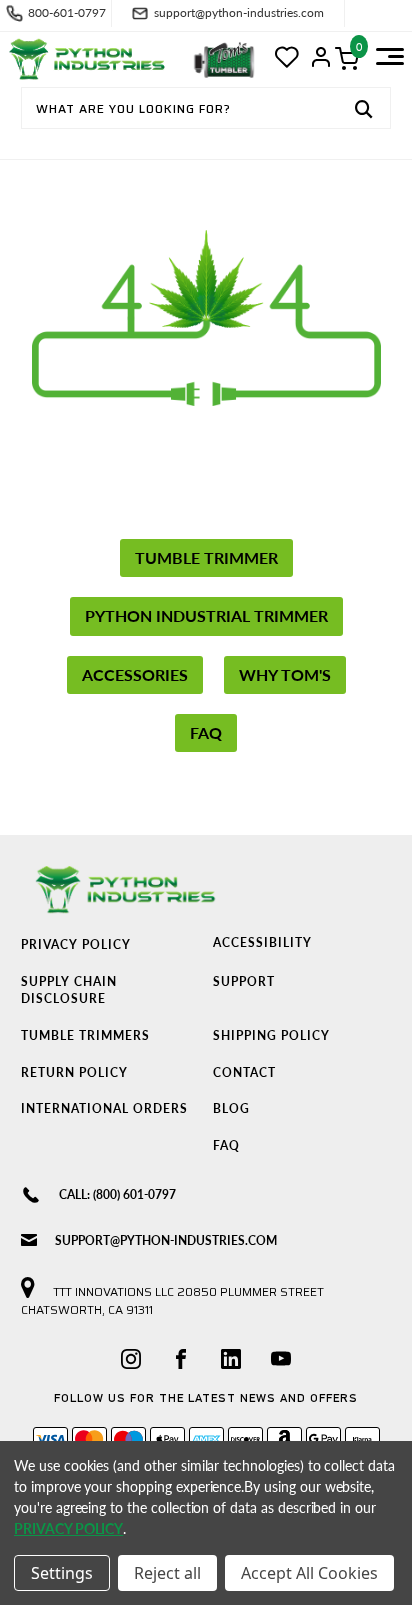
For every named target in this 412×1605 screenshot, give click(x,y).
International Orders (104, 1108)
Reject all (167, 1573)
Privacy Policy (76, 944)
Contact (244, 1072)
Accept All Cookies (309, 1573)
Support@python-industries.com (166, 1240)
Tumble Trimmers (85, 1035)
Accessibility (262, 942)
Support (244, 981)
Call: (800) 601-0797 (117, 1194)
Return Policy (74, 1072)
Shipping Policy (271, 1035)
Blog (231, 1108)
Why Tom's (285, 674)
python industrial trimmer (206, 615)
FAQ (206, 732)
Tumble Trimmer (206, 557)
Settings (62, 1573)
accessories (135, 674)
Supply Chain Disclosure (69, 990)
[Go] (364, 111)
